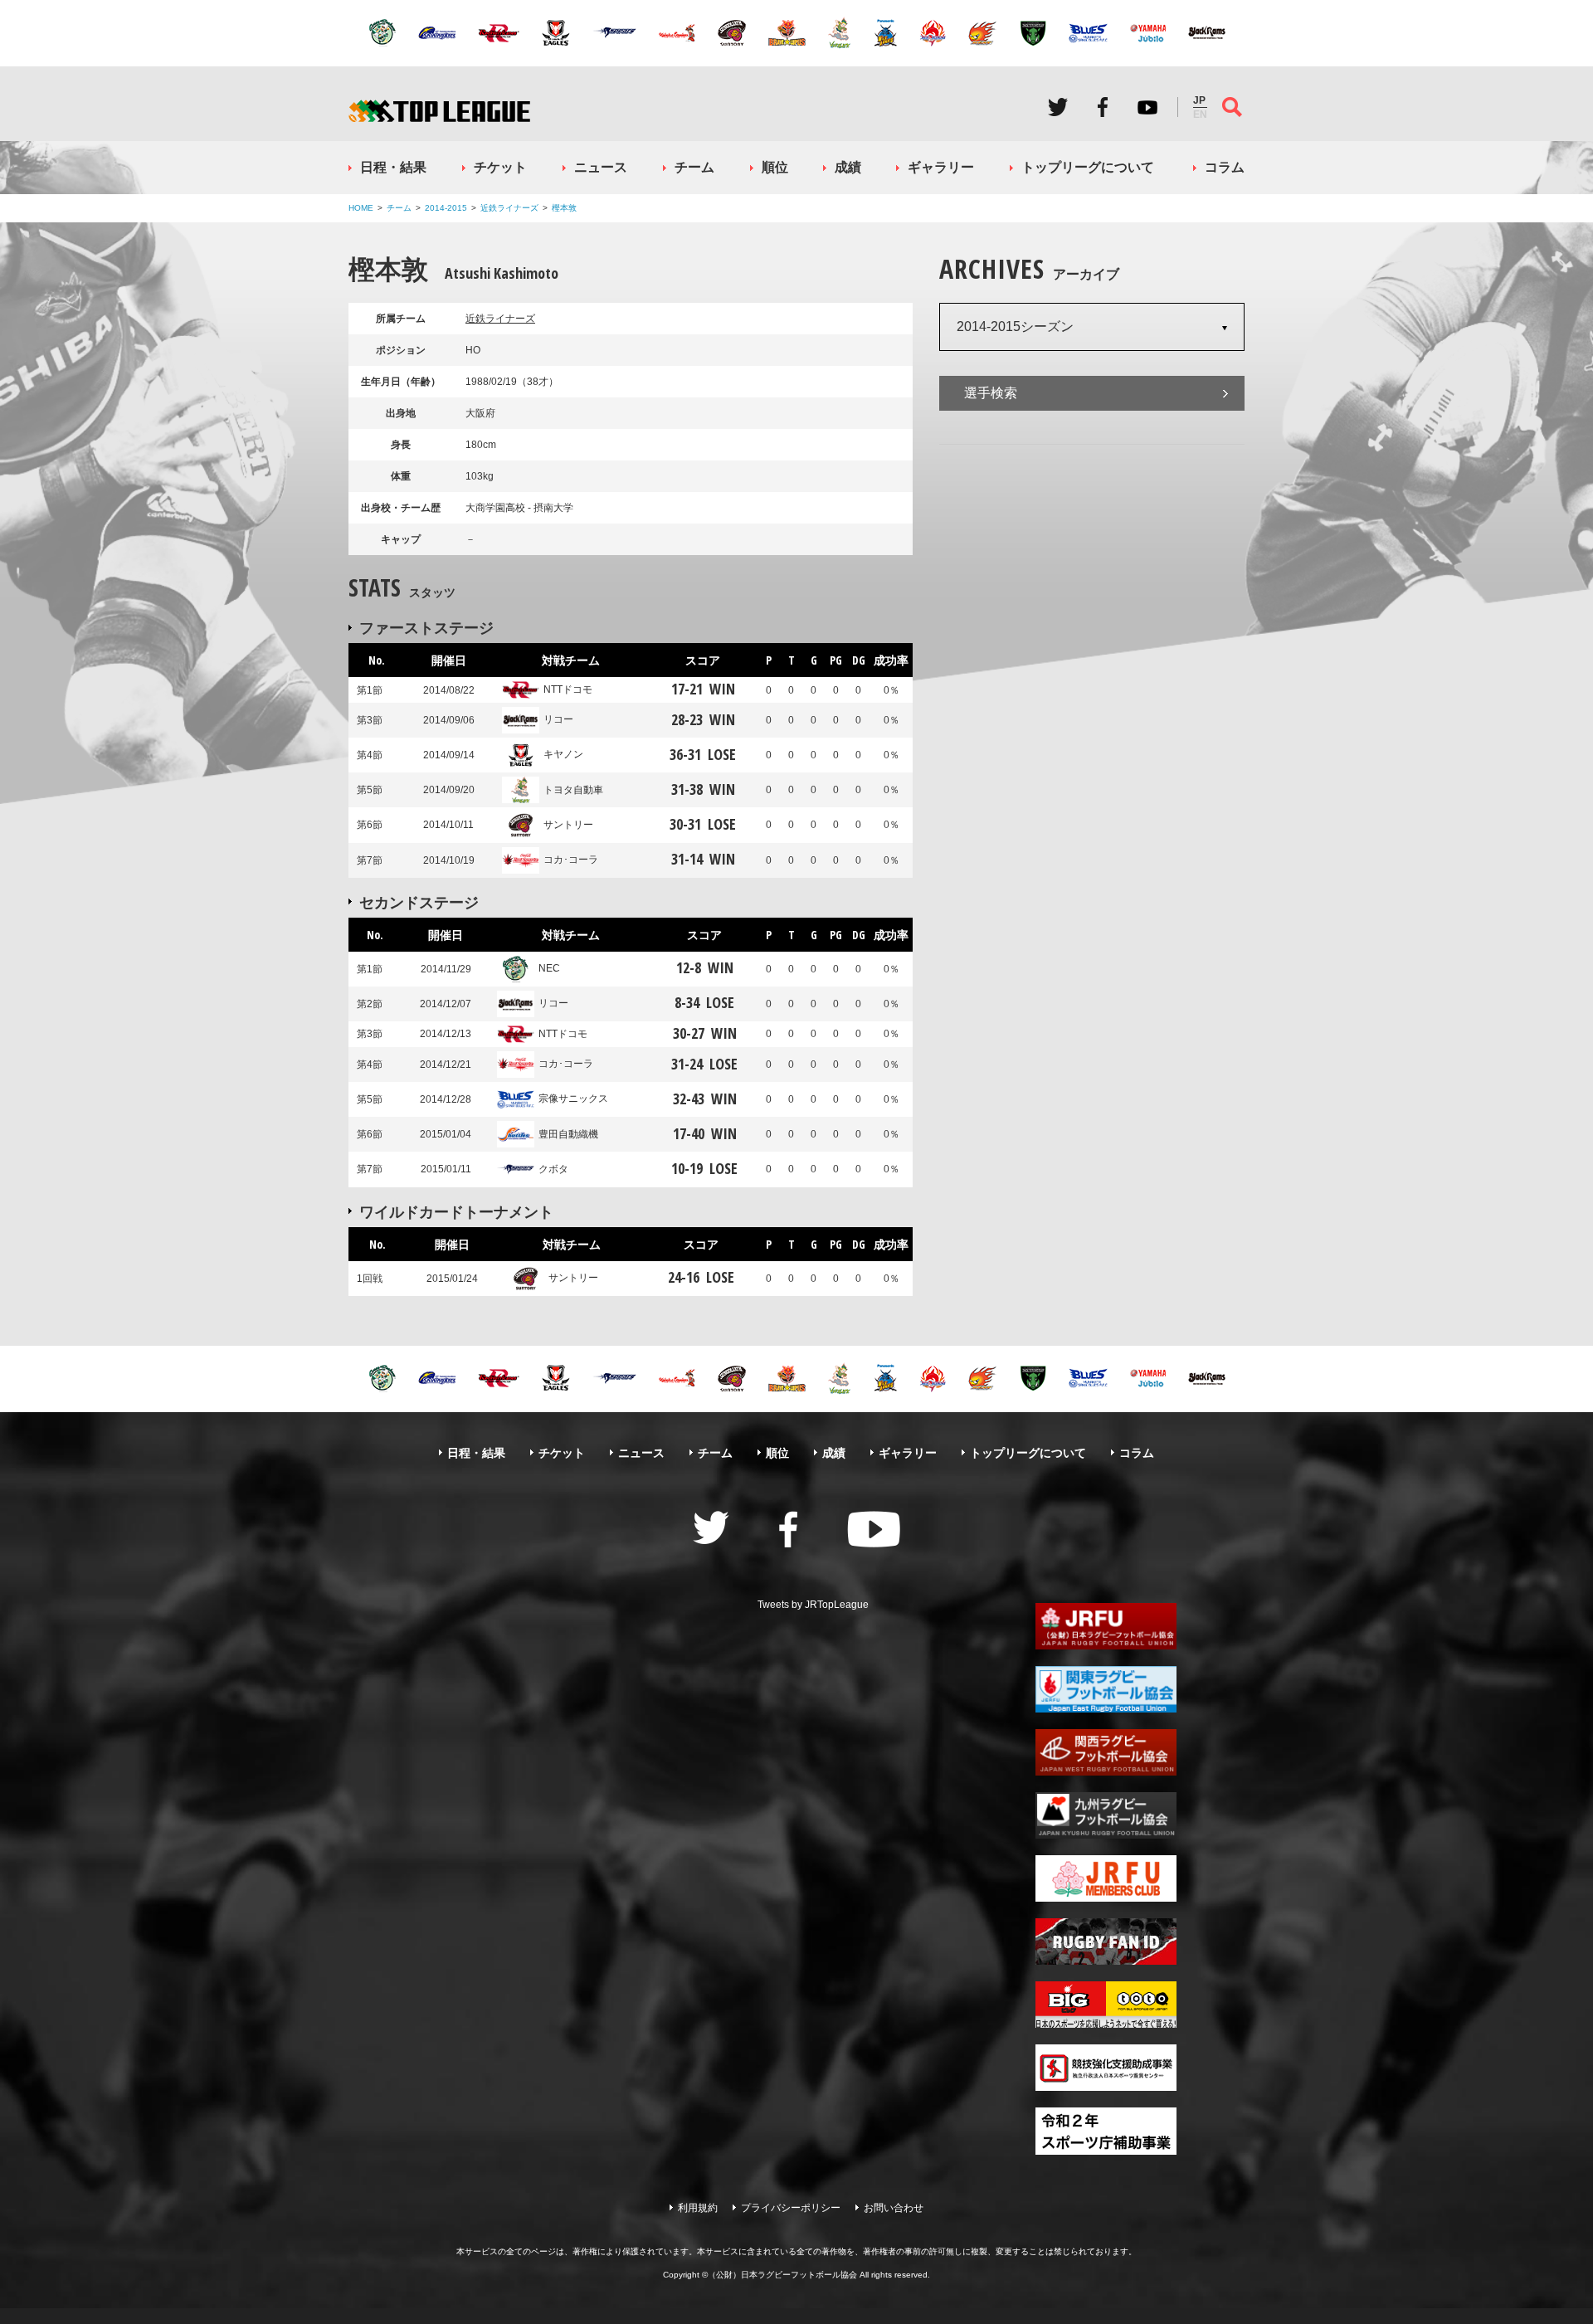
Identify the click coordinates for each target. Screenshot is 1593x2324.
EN (1200, 114)
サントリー (568, 825)
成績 (848, 167)
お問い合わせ (894, 2208)
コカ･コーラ (571, 860)
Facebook (1103, 107)
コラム (1225, 167)
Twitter (1058, 107)
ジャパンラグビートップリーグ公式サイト (439, 111)
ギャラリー (941, 167)
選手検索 (991, 393)
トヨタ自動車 (573, 790)
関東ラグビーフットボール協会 (1106, 1689)
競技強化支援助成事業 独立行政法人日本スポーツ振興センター (1106, 2068)
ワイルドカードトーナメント (456, 1211)
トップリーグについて (1088, 167)
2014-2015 (446, 208)
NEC (549, 968)
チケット (500, 167)
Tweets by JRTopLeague (813, 1605)
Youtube (1147, 107)
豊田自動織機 (568, 1134)
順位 (775, 167)
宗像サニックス (573, 1099)
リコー (558, 719)
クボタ (553, 1169)
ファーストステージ (426, 627)
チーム (694, 167)
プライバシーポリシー (791, 2208)
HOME (361, 208)
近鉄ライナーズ (509, 208)
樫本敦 (564, 208)
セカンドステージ (419, 902)
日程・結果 (393, 167)
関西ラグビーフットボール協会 (1106, 1752)
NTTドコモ (568, 689)
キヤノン (563, 754)
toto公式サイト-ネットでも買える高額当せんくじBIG (1106, 2005)
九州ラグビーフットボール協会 (1106, 1815)
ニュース (601, 167)
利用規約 (698, 2208)
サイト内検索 (1232, 107)
